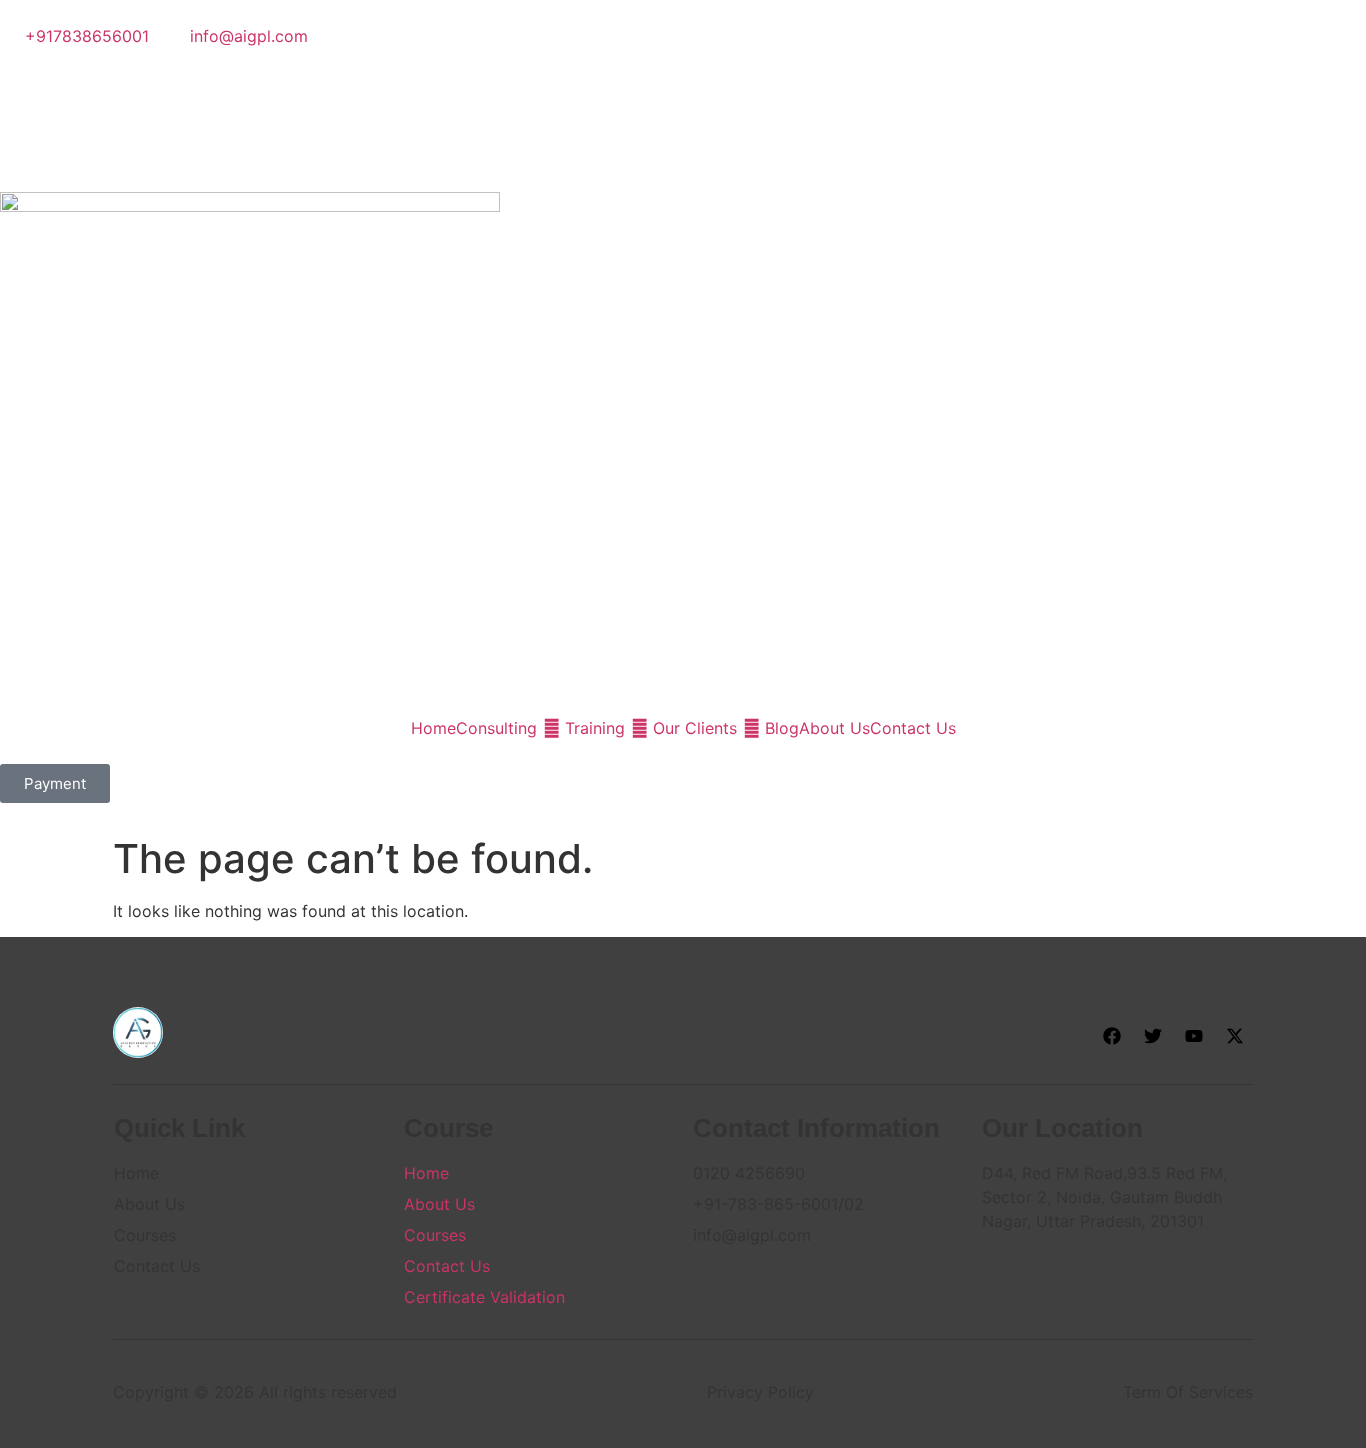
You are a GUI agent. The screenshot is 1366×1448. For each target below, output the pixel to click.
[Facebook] (683, 60)
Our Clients (695, 728)
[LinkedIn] (683, 108)
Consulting (496, 728)
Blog (782, 728)
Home (433, 728)
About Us (834, 728)
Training (595, 728)
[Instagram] (683, 156)
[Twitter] (683, 84)
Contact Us (913, 728)
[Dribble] (683, 132)
